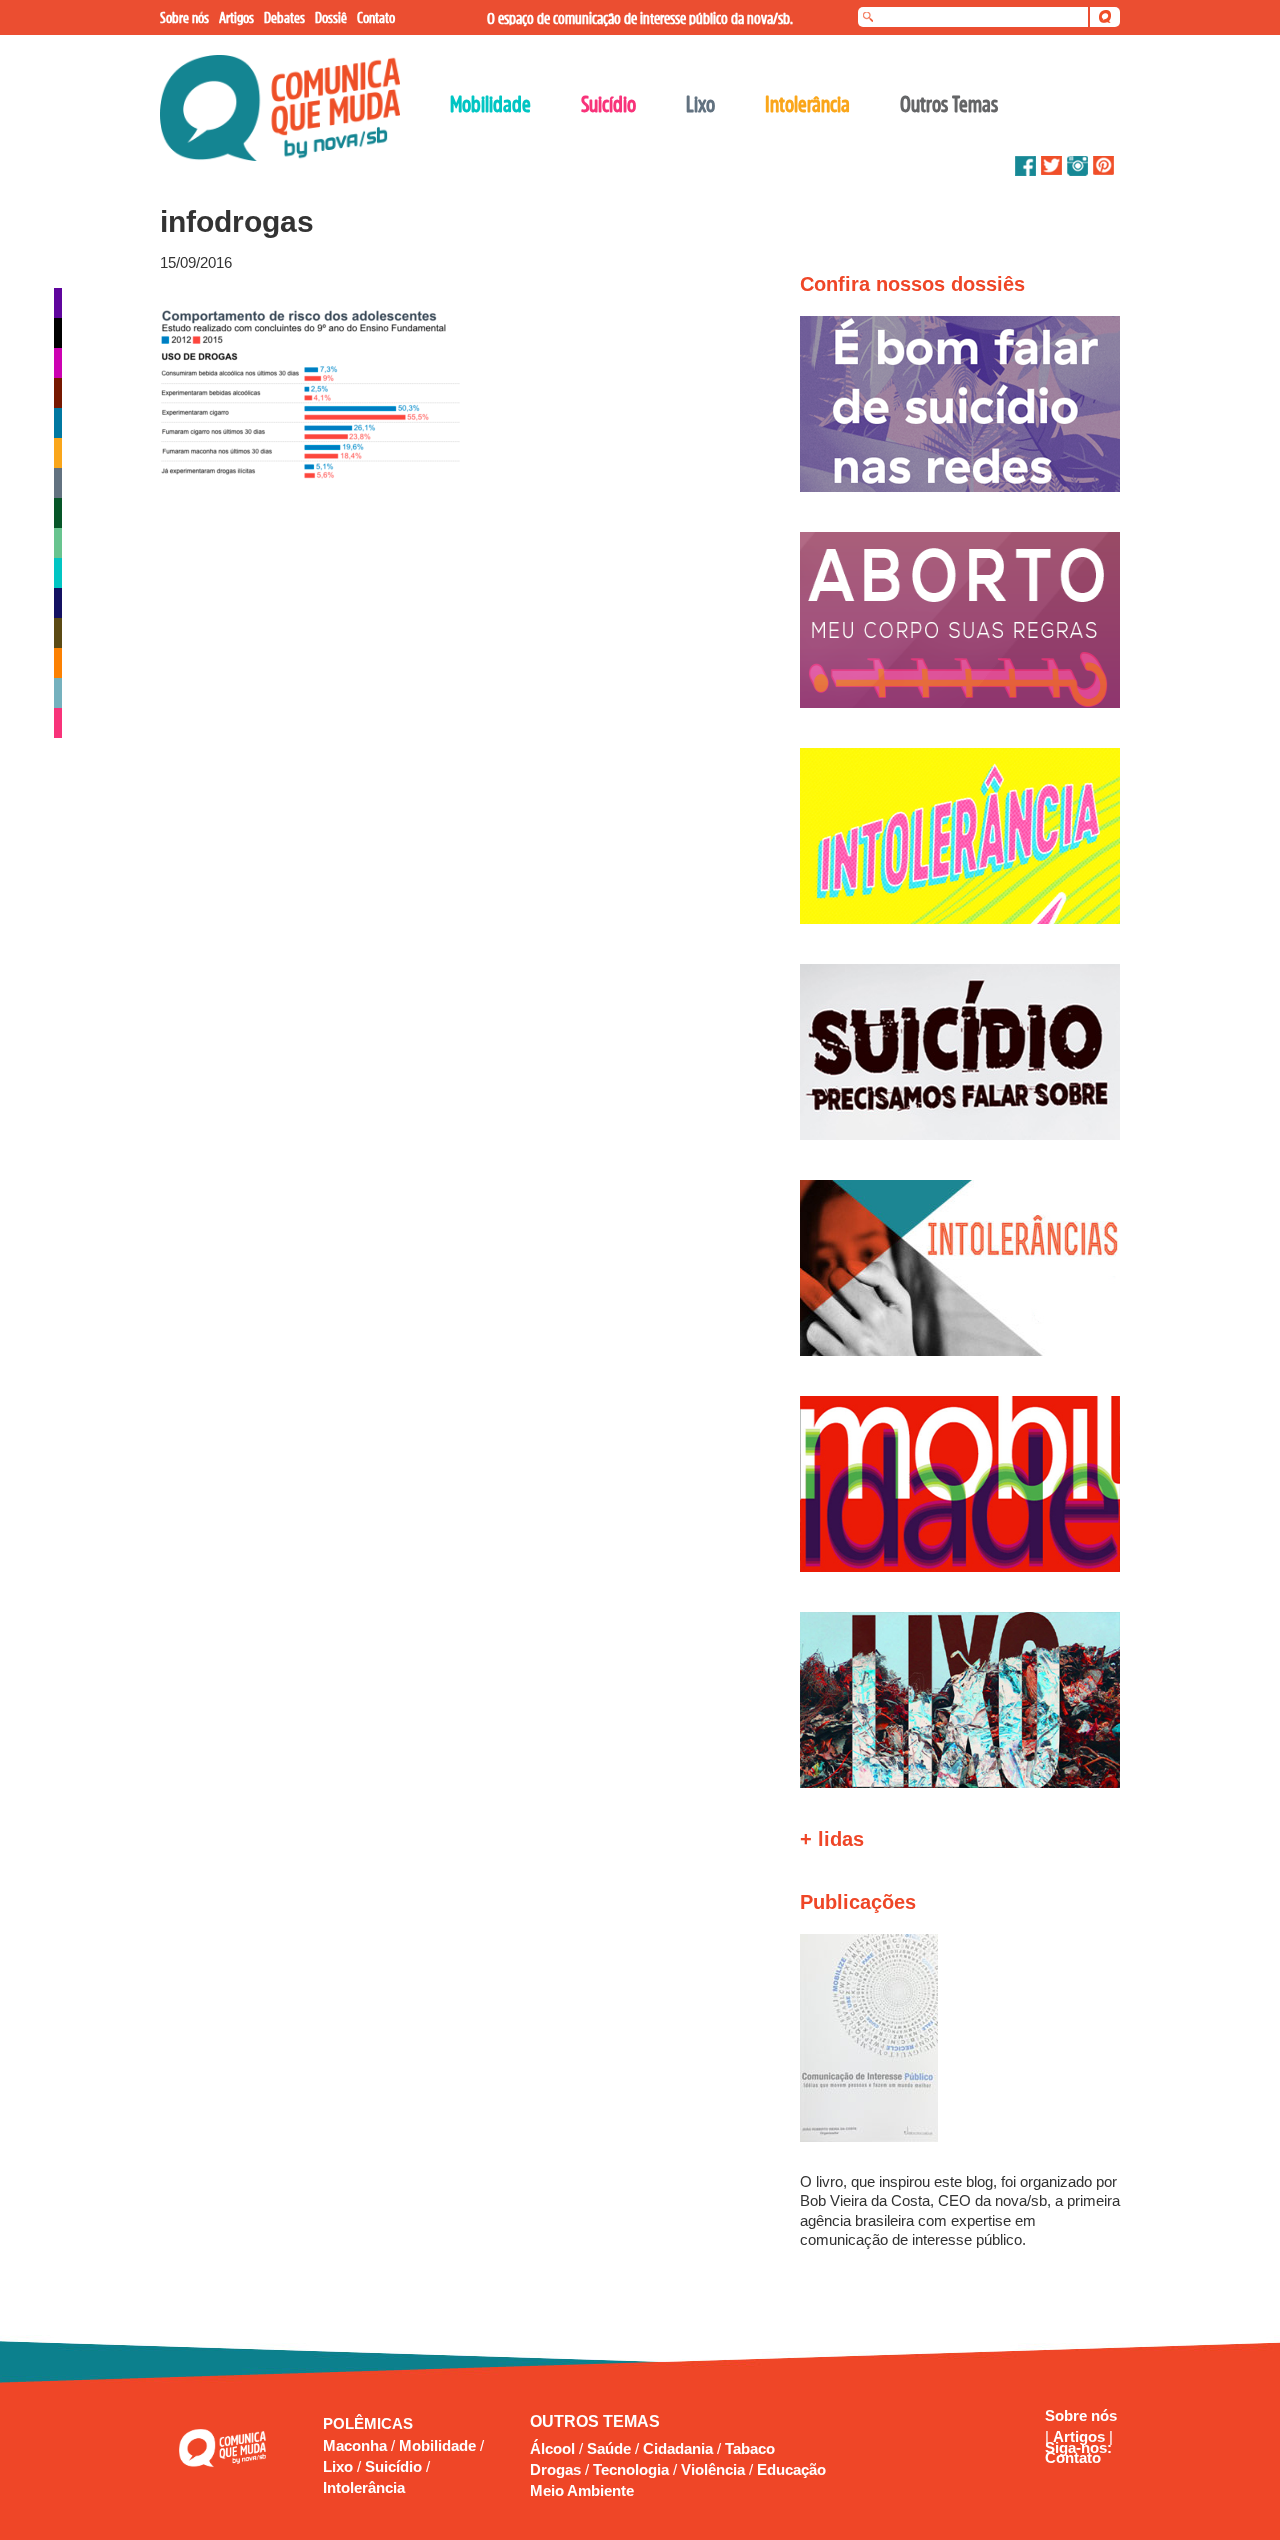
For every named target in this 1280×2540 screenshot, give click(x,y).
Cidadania (678, 2448)
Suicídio (395, 2466)
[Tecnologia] (58, 663)
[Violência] (58, 693)
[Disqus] (448, 752)
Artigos (1081, 2436)
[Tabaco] (58, 633)
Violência (713, 2469)
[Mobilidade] (58, 573)
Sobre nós (1081, 2415)
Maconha (357, 2445)
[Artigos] (58, 333)
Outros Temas (949, 104)
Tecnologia (631, 2469)
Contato (1073, 2457)
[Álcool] (58, 303)
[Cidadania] (58, 363)
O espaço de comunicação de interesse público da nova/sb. (640, 18)
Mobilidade (439, 2445)
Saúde (609, 2448)
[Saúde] (58, 603)
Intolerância (364, 2487)
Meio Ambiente (582, 2490)
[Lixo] (58, 483)
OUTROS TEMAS (595, 2421)
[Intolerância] (58, 453)
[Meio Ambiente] (58, 543)
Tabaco (750, 2448)
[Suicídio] (58, 723)
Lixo (340, 2466)
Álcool (552, 2448)
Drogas (555, 2469)
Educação (791, 2469)
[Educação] (58, 423)
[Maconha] (58, 513)
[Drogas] (58, 393)
